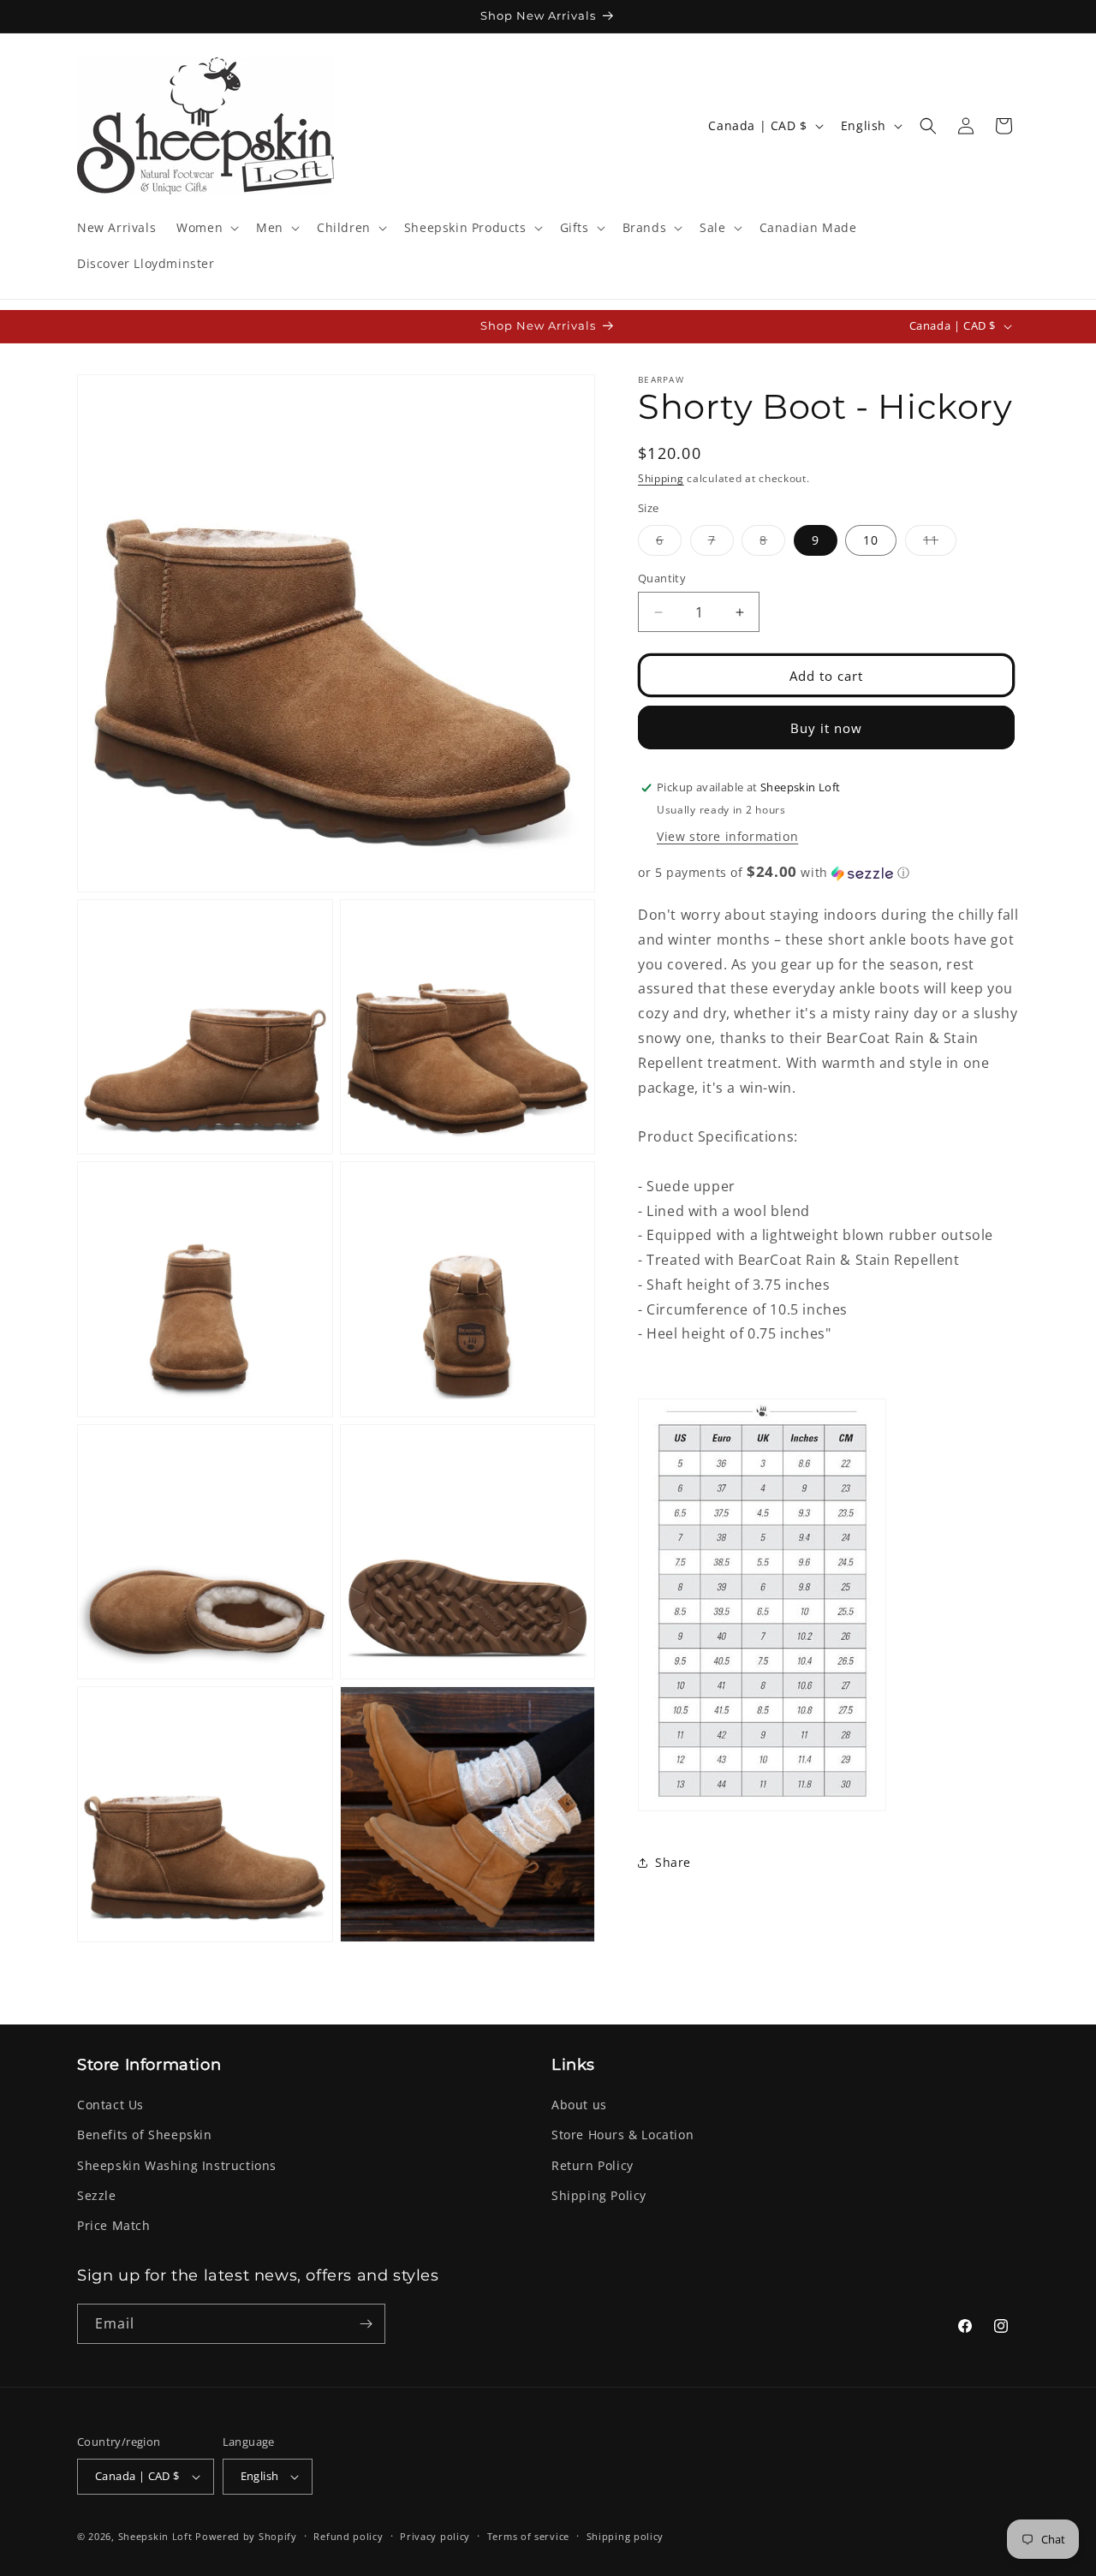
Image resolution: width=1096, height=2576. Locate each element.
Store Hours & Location (622, 2135)
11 (940, 543)
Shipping (661, 478)
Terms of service (528, 2536)
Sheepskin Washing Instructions (177, 2165)
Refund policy (348, 2536)
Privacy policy (435, 2536)
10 (871, 540)
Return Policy (593, 2165)
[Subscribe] (366, 2324)
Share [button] (673, 1863)
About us (579, 2105)
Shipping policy (625, 2536)
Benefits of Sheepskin (145, 2135)
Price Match (114, 2225)
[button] (206, 228)
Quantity (662, 578)
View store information (727, 836)
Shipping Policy (599, 2195)
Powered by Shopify (246, 2536)
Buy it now (826, 728)
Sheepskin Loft (155, 2536)
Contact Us (110, 2105)
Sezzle (97, 2195)
